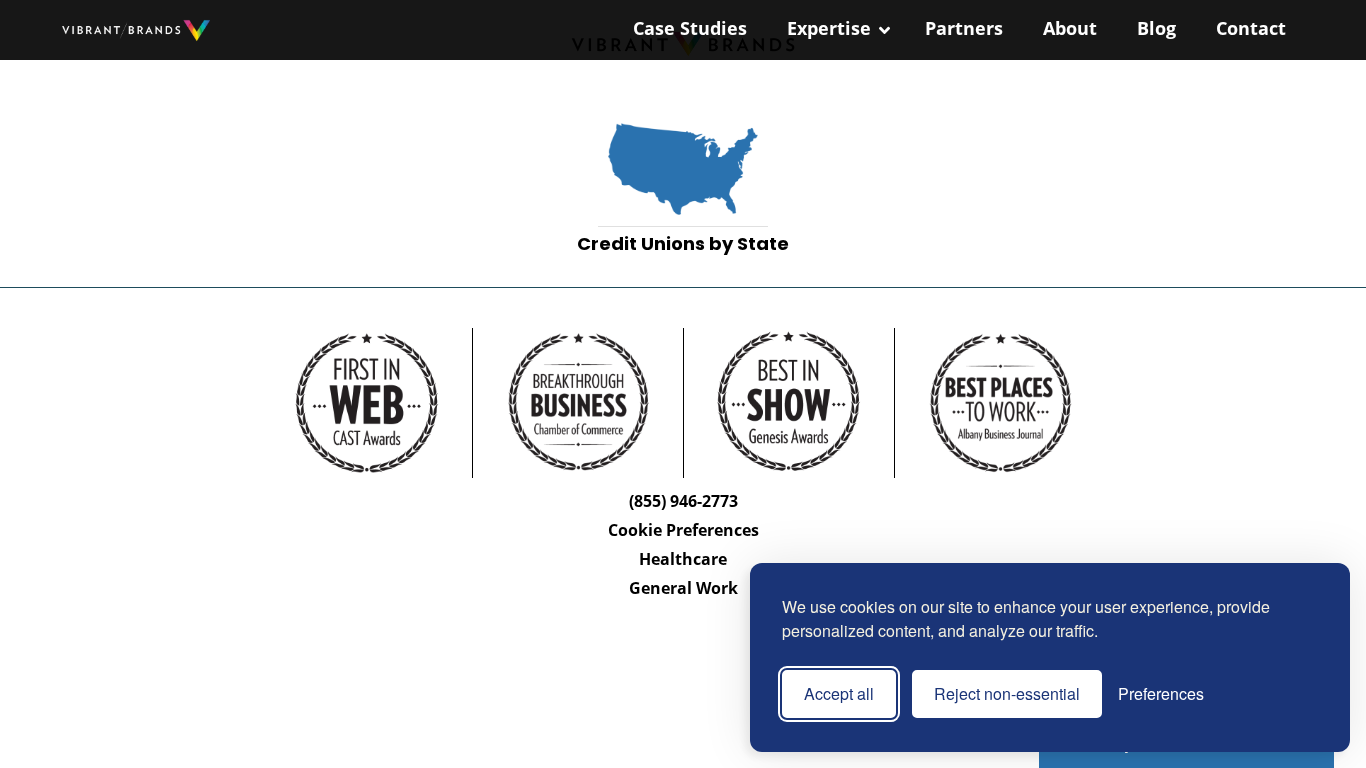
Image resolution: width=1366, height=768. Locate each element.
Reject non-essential (1007, 693)
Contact (1251, 28)
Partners (964, 28)
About (1070, 28)
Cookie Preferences (683, 530)
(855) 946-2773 (683, 501)
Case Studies (690, 28)
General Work (683, 588)
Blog (1156, 28)
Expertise (829, 28)
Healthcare (683, 559)
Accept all (839, 693)
